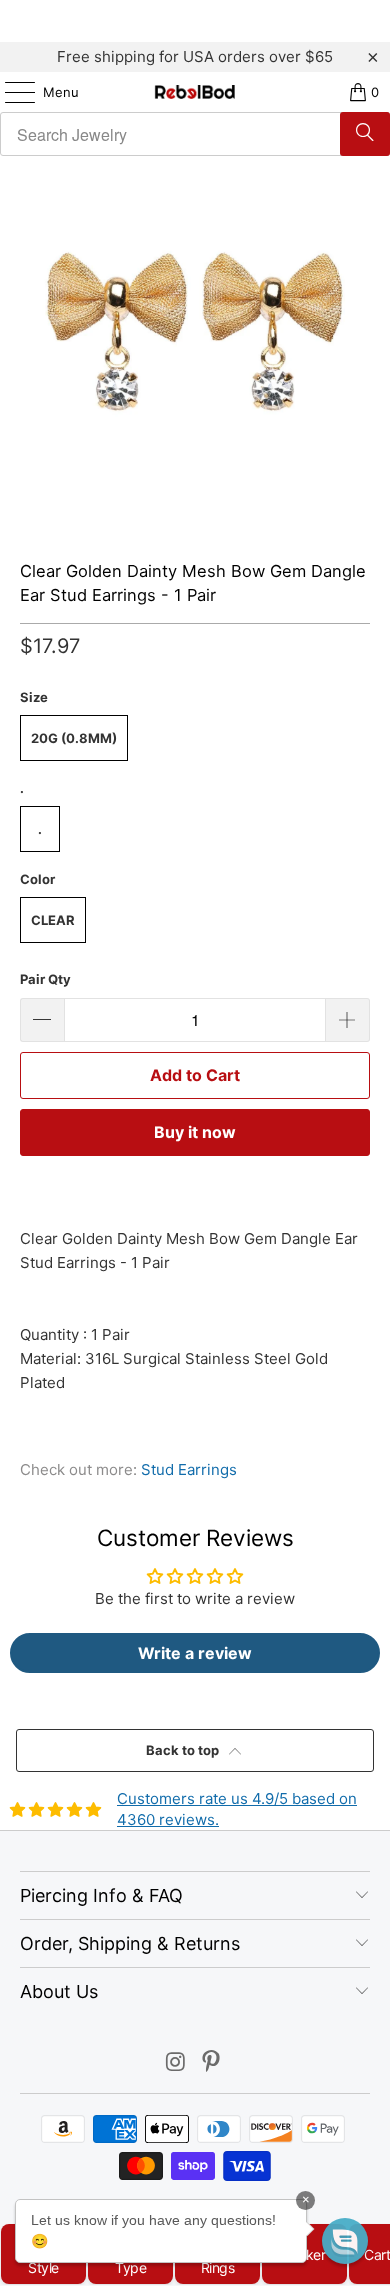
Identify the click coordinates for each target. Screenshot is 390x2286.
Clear (53, 920)
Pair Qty (45, 979)
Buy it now (195, 1132)
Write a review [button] (195, 1653)
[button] (345, 2241)
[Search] (365, 134)
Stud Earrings (189, 1469)
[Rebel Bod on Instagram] (176, 2063)
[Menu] (10, 92)
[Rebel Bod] (195, 92)
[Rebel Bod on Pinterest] (212, 2063)
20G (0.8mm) (74, 738)
